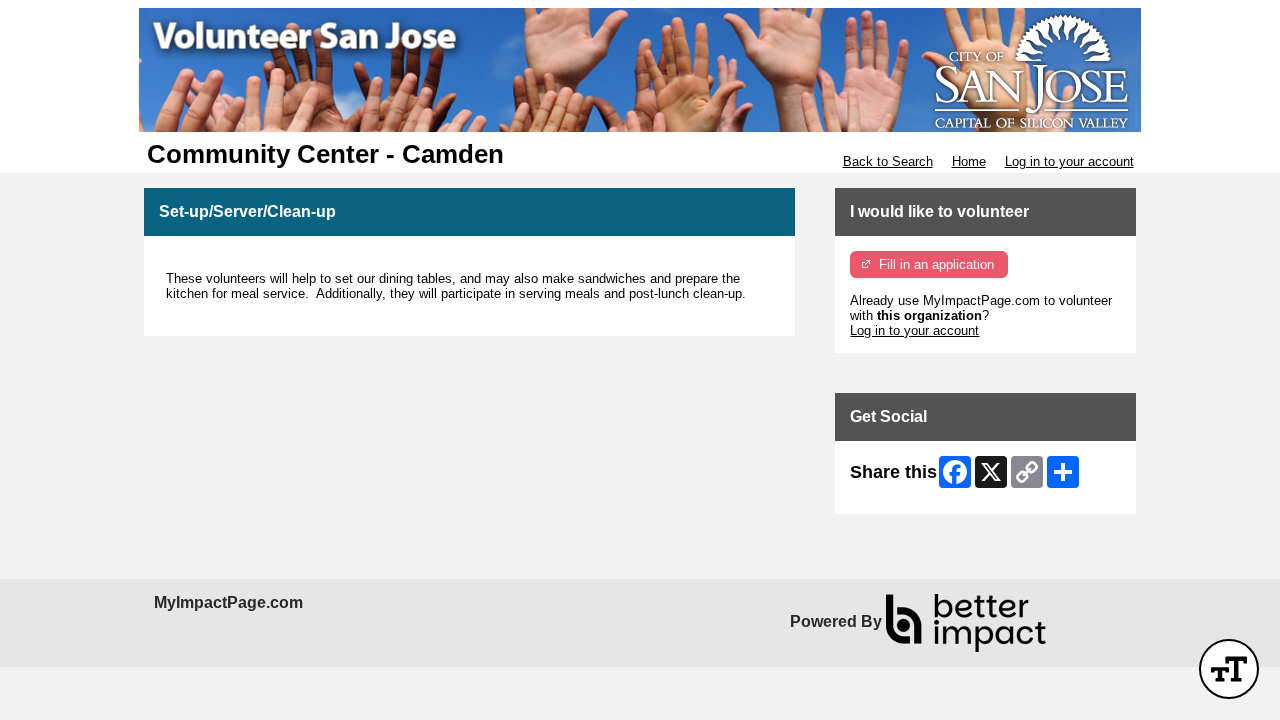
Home (969, 161)
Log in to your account (1069, 161)
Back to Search (888, 161)
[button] (1229, 669)
